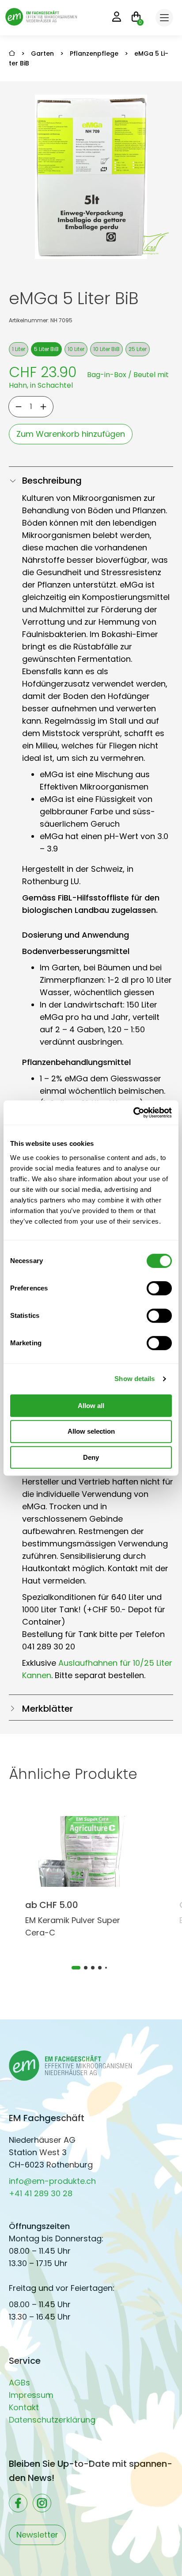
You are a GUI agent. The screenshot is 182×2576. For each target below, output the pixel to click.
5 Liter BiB (46, 349)
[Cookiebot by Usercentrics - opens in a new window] (133, 1113)
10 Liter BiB (106, 349)
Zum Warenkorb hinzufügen (71, 434)
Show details (135, 1379)
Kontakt (24, 2407)
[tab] (76, 1968)
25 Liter (138, 349)
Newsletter (37, 2535)
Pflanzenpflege (94, 53)
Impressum (31, 2395)
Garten (42, 53)
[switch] (159, 1288)
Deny (91, 1457)
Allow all (91, 1406)
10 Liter (76, 349)
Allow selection (91, 1431)
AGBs (19, 2383)
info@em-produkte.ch (52, 2181)
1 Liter (19, 349)
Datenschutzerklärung (52, 2420)
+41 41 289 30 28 (41, 2193)
